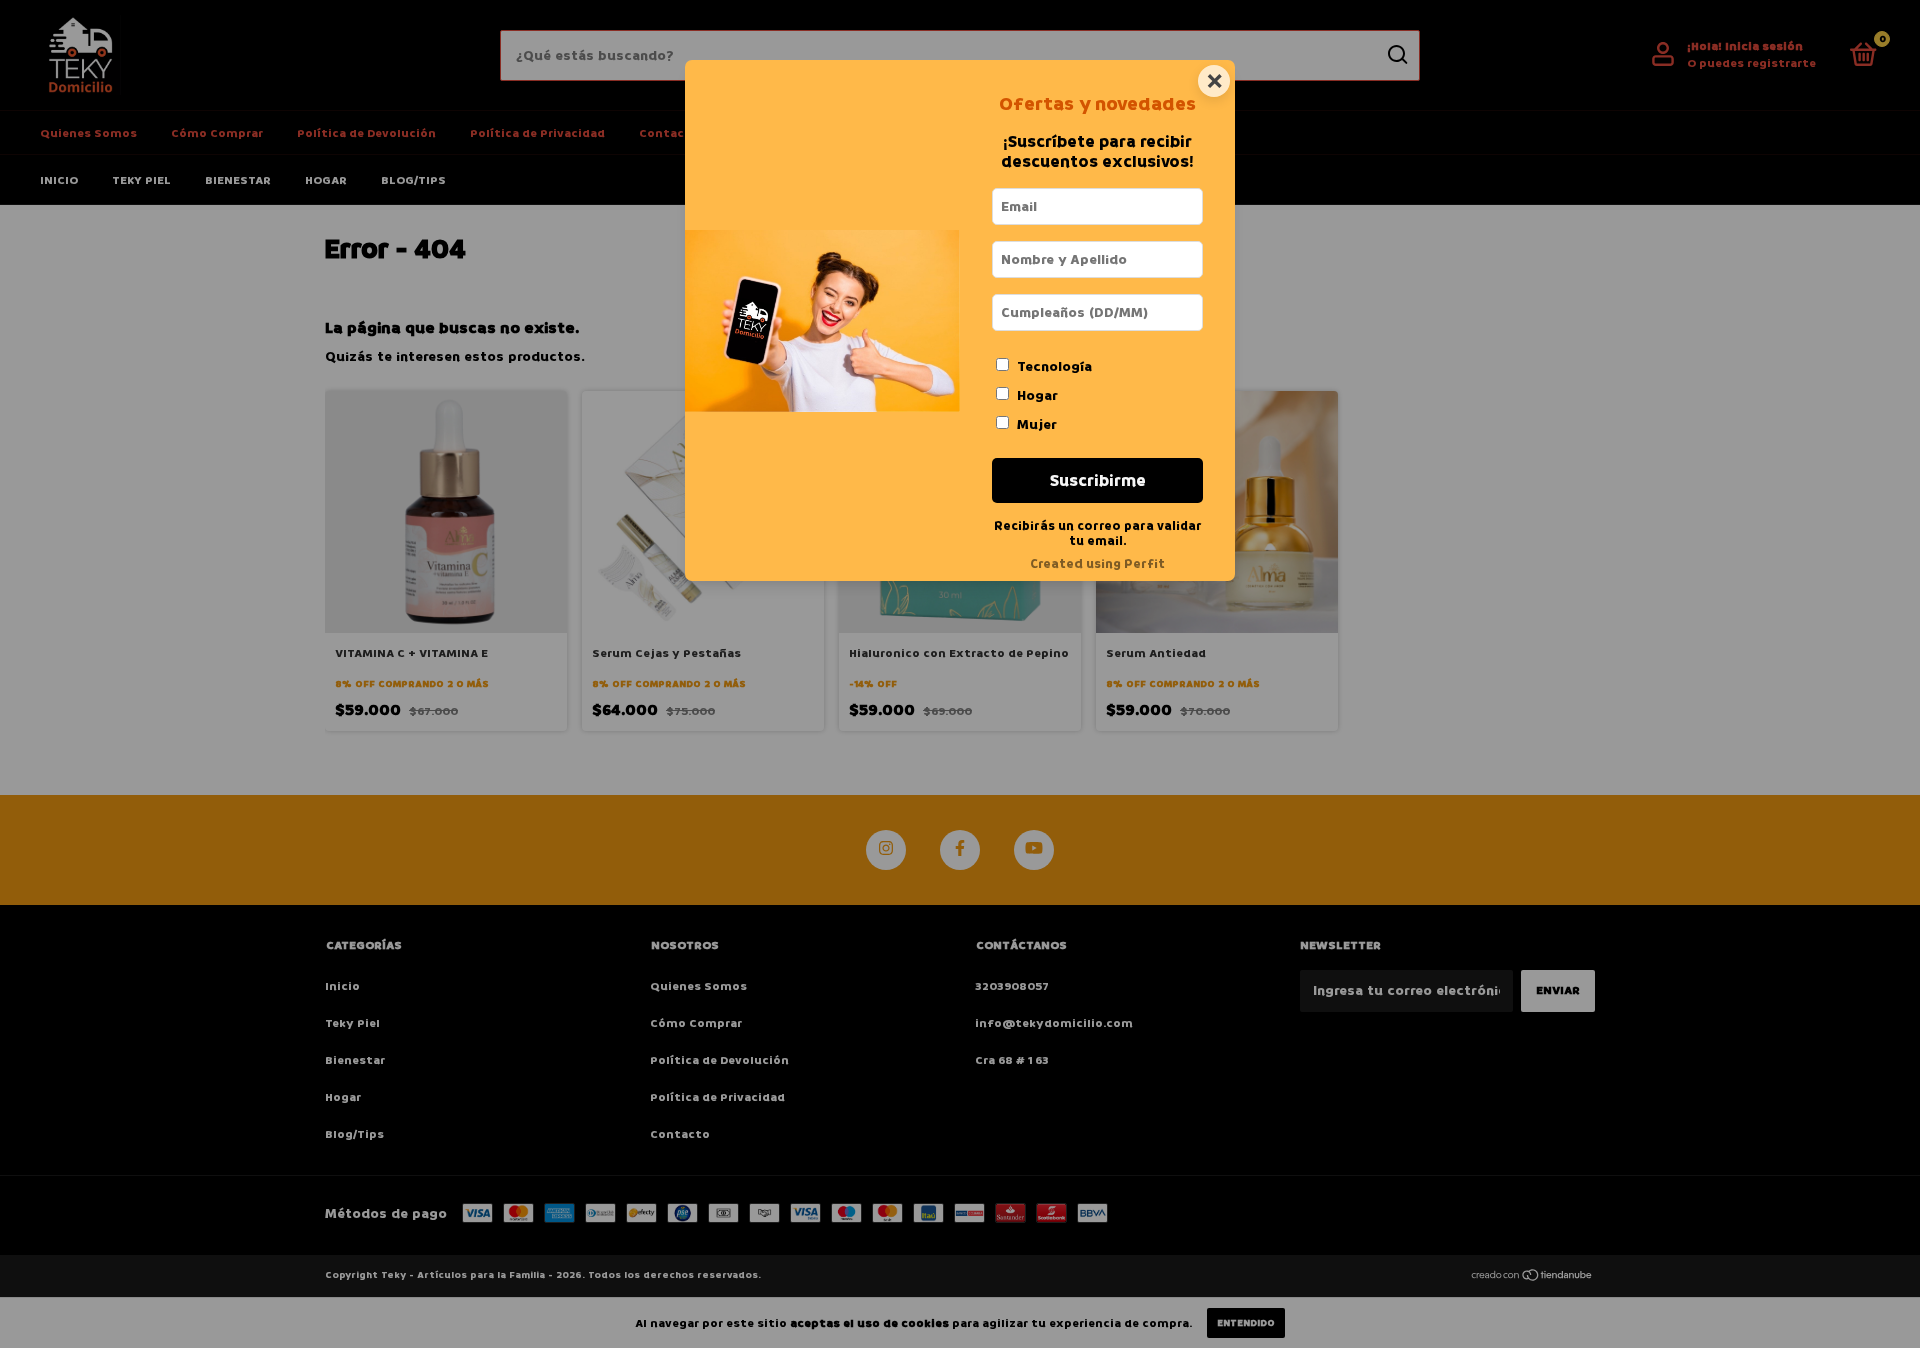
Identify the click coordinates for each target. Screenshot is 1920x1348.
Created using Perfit (1097, 564)
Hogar (1037, 395)
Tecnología (1054, 366)
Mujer (1037, 424)
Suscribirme (1098, 480)
